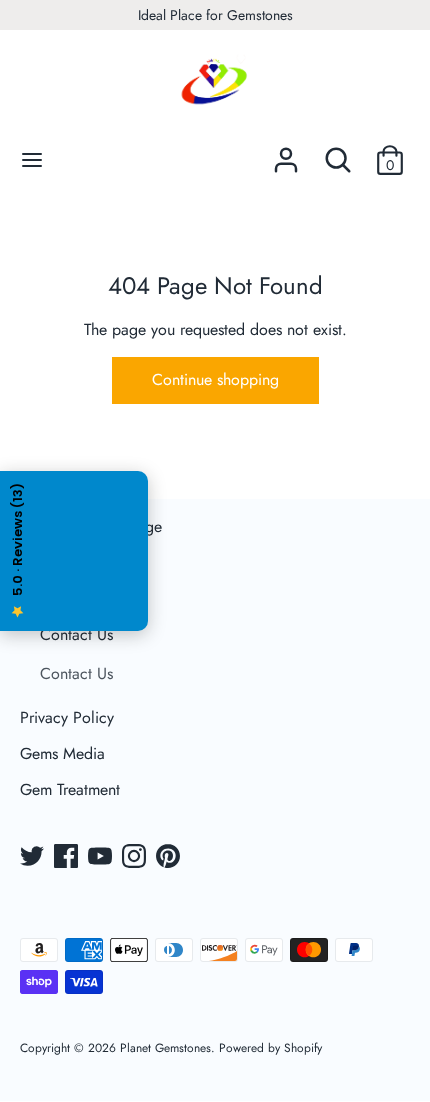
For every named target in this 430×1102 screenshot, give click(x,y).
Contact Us (76, 634)
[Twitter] (34, 858)
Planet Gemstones (165, 1048)
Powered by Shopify (270, 1048)
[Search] (338, 152)
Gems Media (62, 753)
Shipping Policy (73, 562)
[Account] (286, 152)
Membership (61, 598)
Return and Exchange (91, 526)
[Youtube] (102, 858)
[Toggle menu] (32, 160)
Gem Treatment (70, 789)
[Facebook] (68, 858)
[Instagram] (136, 858)
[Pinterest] (170, 858)
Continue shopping (215, 379)
